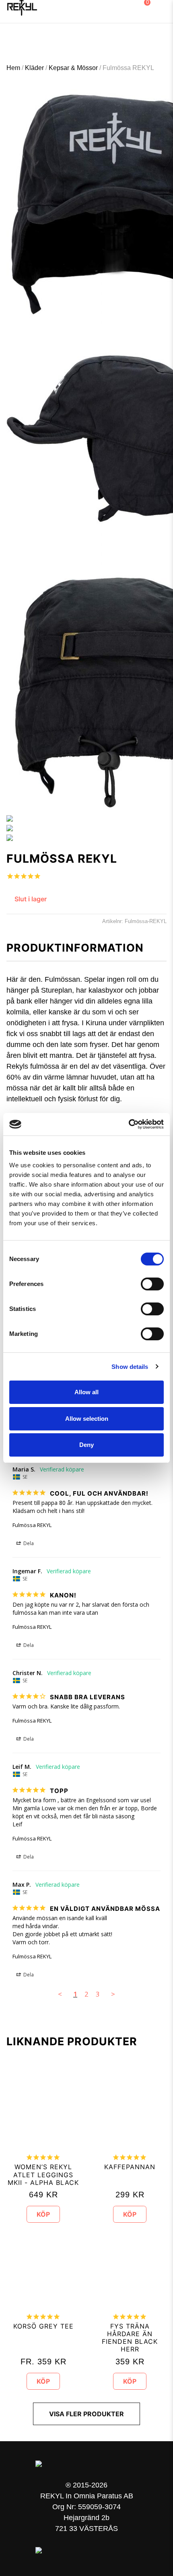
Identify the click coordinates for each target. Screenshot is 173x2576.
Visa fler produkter (86, 2414)
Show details (130, 1367)
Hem (13, 68)
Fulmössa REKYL (32, 1525)
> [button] (113, 1994)
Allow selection (87, 1419)
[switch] (152, 1284)
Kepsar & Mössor (73, 68)
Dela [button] (28, 1543)
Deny (86, 1445)
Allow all (86, 1392)
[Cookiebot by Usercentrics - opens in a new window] (129, 1124)
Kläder (34, 68)
